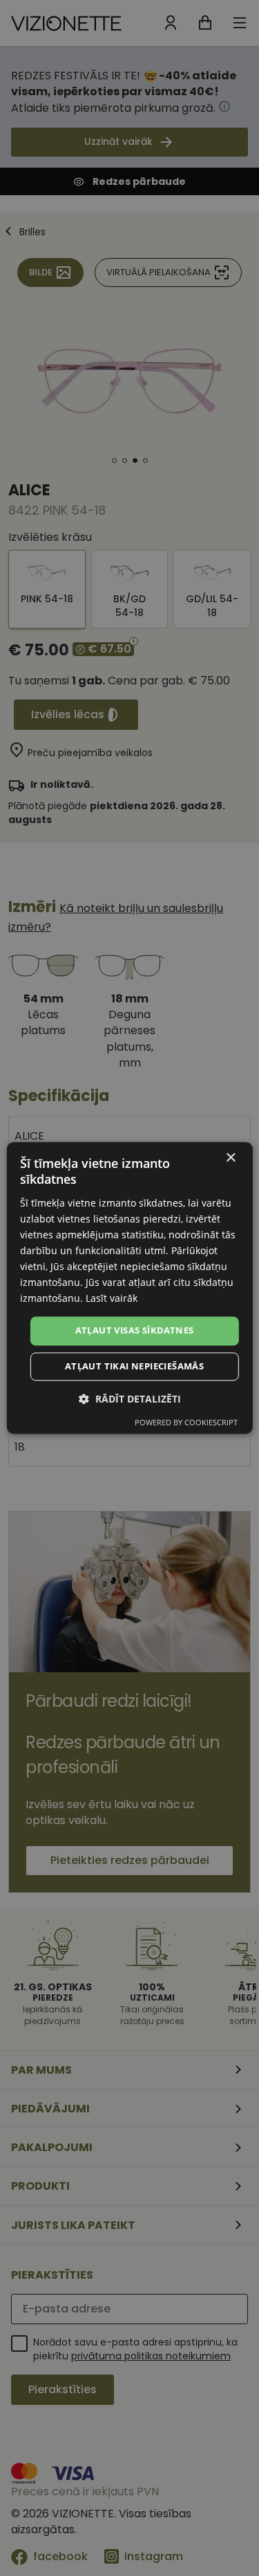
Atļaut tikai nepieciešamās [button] (134, 1367)
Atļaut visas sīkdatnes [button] (135, 1331)
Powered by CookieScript (186, 1423)
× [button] (230, 1158)
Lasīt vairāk (112, 1299)
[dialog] (129, 1288)
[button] (130, 1399)
